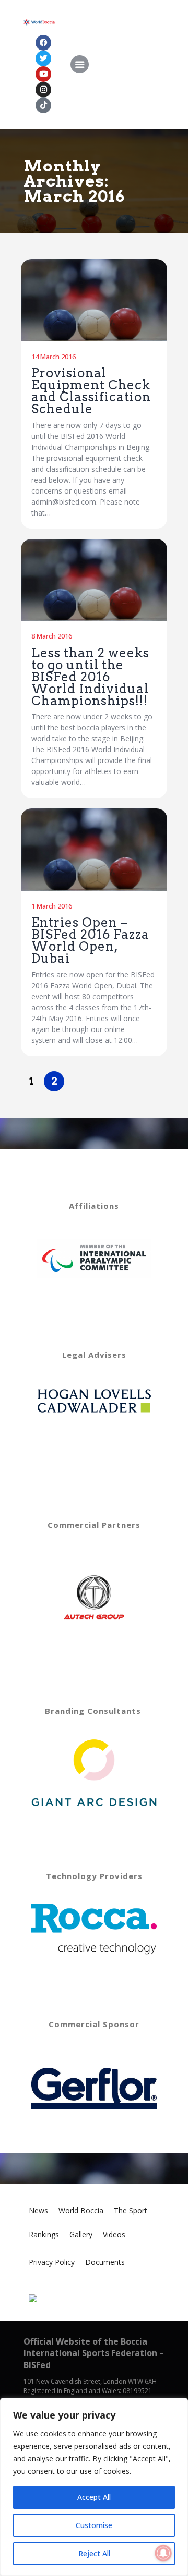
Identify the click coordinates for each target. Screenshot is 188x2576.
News (38, 2210)
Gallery (81, 2234)
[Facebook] (43, 43)
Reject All (94, 2553)
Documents (105, 2262)
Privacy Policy (52, 2262)
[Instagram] (43, 90)
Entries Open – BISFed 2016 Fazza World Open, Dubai (90, 940)
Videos (114, 2234)
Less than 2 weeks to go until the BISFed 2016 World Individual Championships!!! (90, 677)
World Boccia (81, 2210)
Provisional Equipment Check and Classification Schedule (91, 391)
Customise (94, 2525)
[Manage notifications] (163, 2553)
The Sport (131, 2210)
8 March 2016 (52, 636)
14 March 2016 (54, 357)
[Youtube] (43, 74)
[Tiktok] (43, 105)
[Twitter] (43, 58)
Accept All (94, 2497)
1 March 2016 (52, 906)
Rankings (44, 2234)
